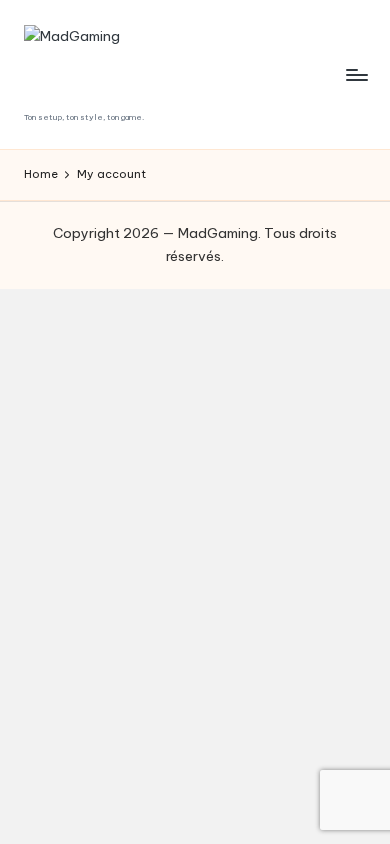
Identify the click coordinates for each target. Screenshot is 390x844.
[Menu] (356, 74)
